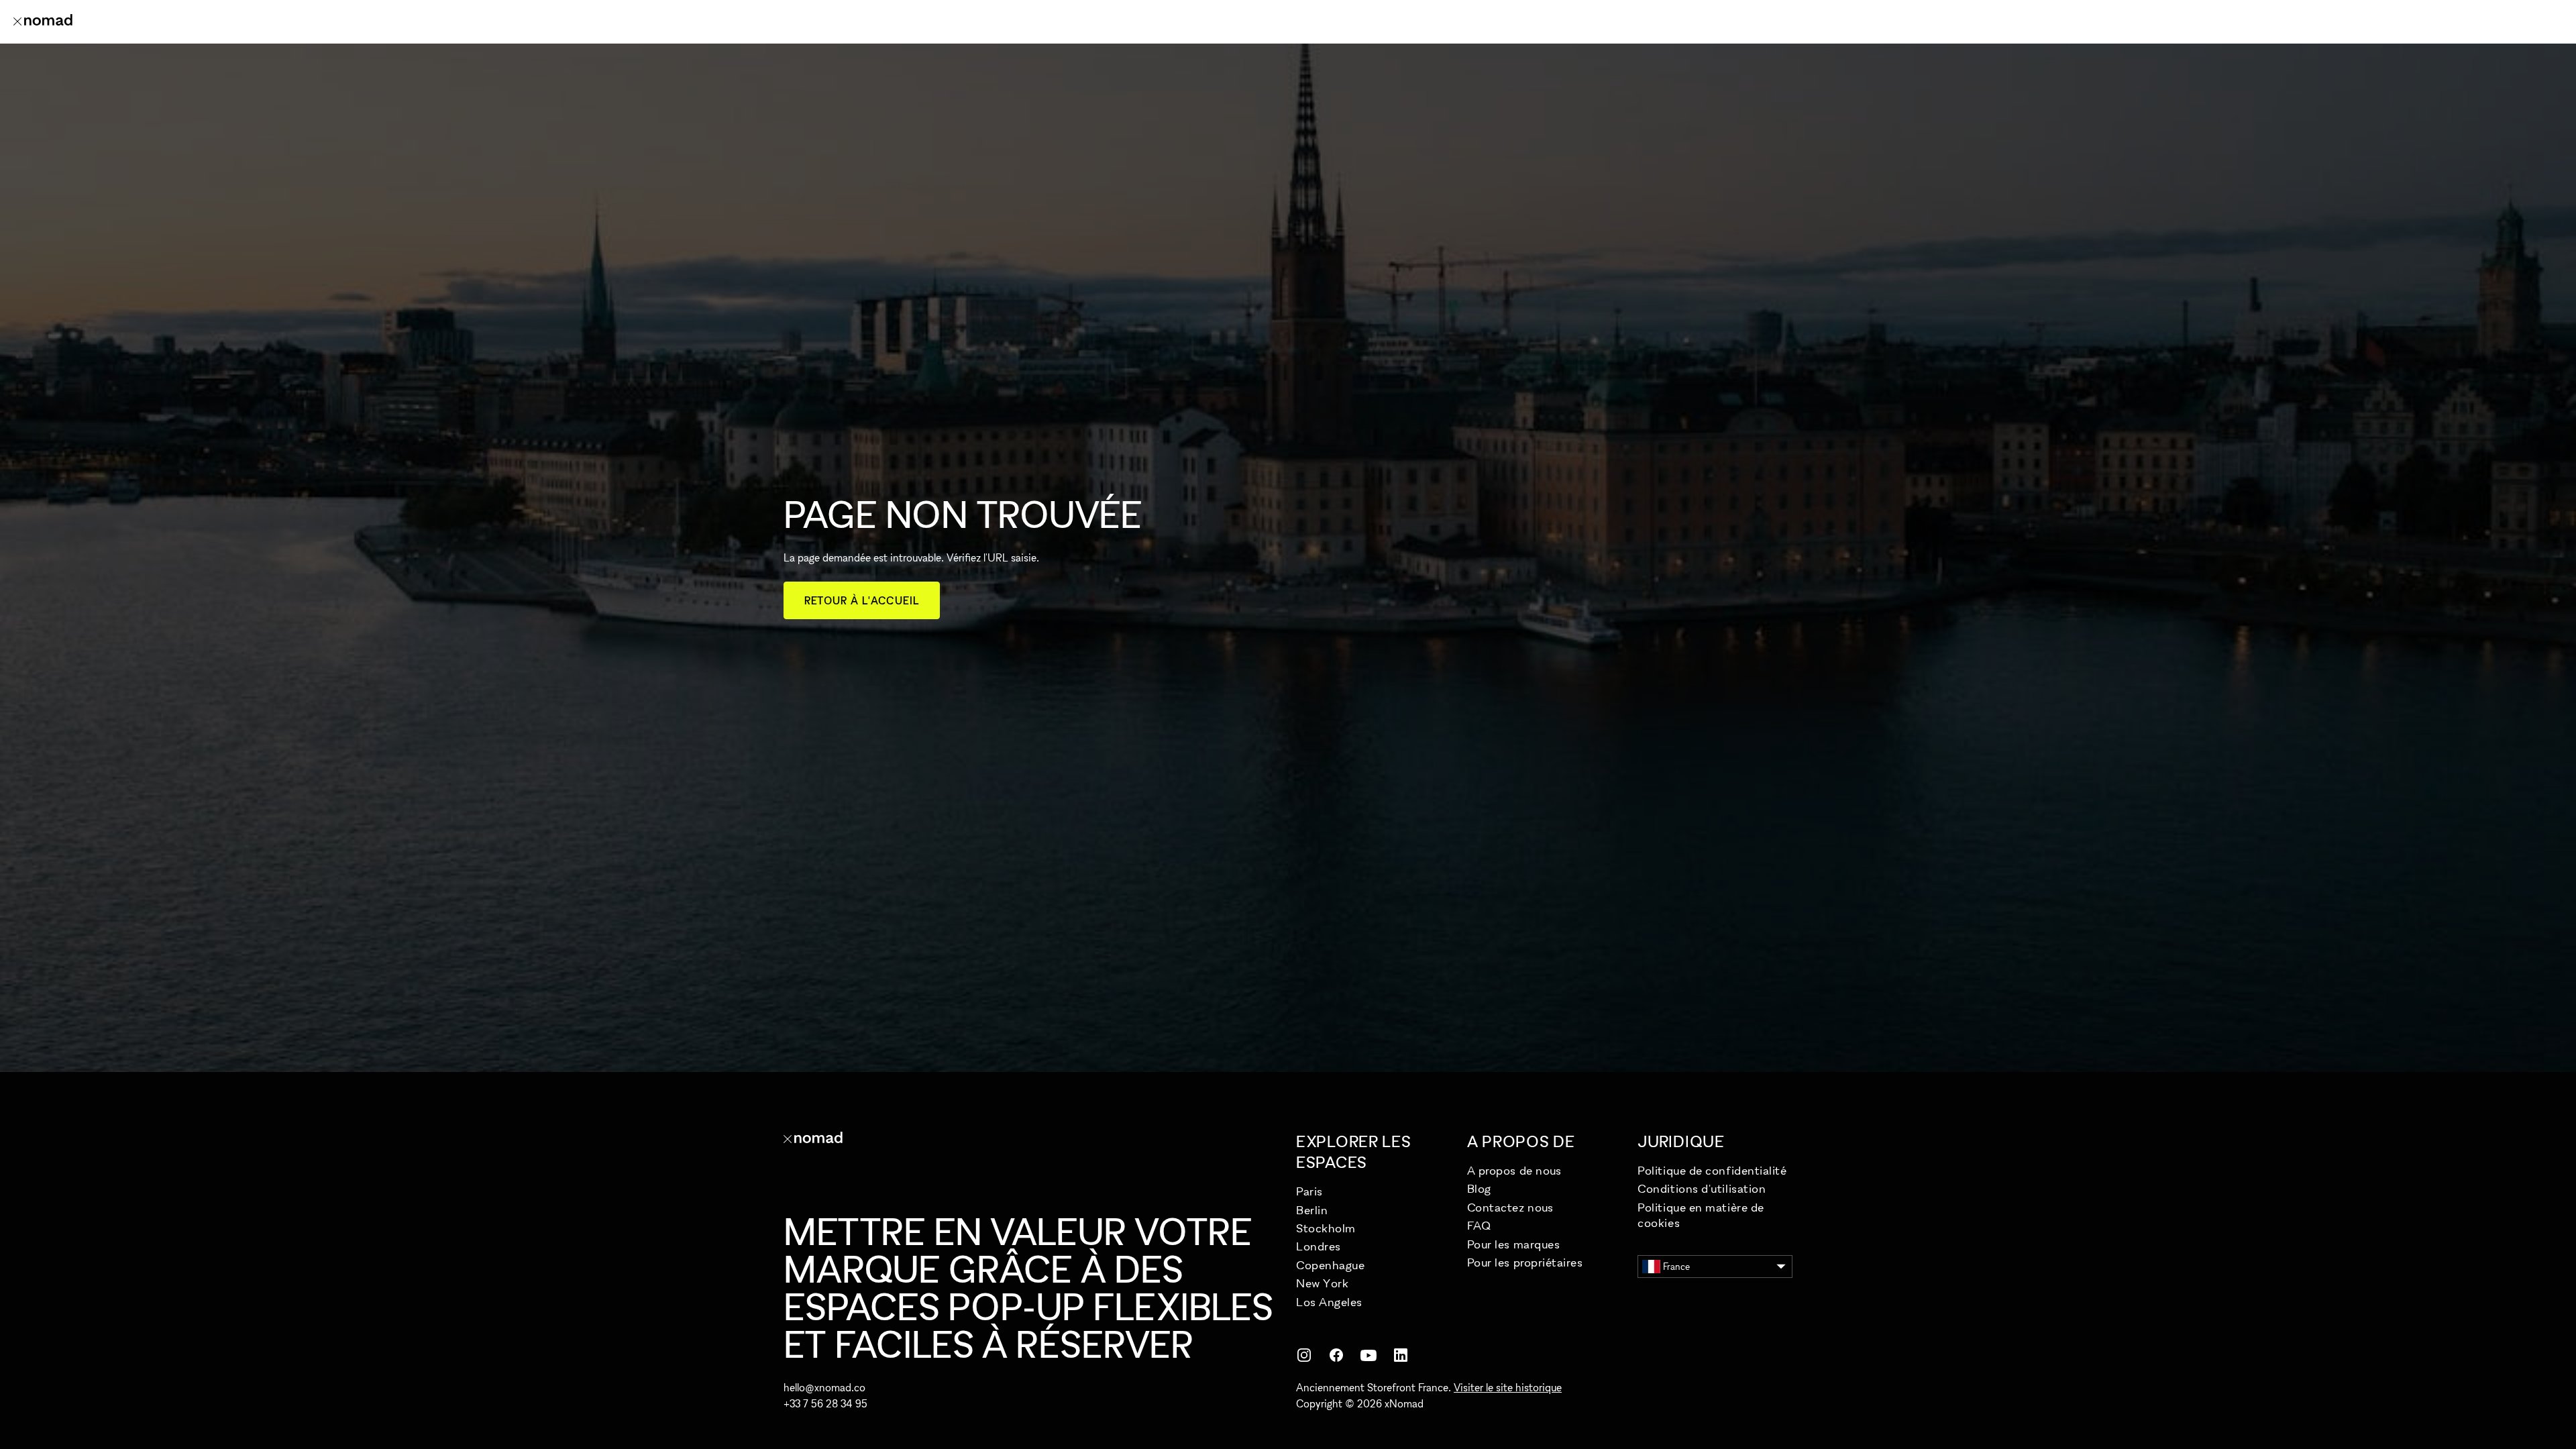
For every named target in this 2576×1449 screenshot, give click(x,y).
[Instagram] (1304, 1355)
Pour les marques (1514, 1244)
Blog (1479, 1188)
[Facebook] (1336, 1355)
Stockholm (1326, 1228)
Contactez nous (1510, 1207)
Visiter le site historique (1508, 1387)
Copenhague (1330, 1265)
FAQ (1479, 1225)
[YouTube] (1368, 1355)
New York (1322, 1283)
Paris (1309, 1191)
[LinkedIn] (1401, 1355)
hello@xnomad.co (824, 1387)
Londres (1319, 1246)
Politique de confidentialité (1712, 1170)
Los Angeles (1329, 1302)
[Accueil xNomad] (43, 21)
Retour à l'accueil (862, 600)
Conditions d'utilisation (1702, 1188)
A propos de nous (1514, 1170)
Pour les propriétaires (1525, 1262)
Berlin (1312, 1210)
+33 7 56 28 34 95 (825, 1403)
